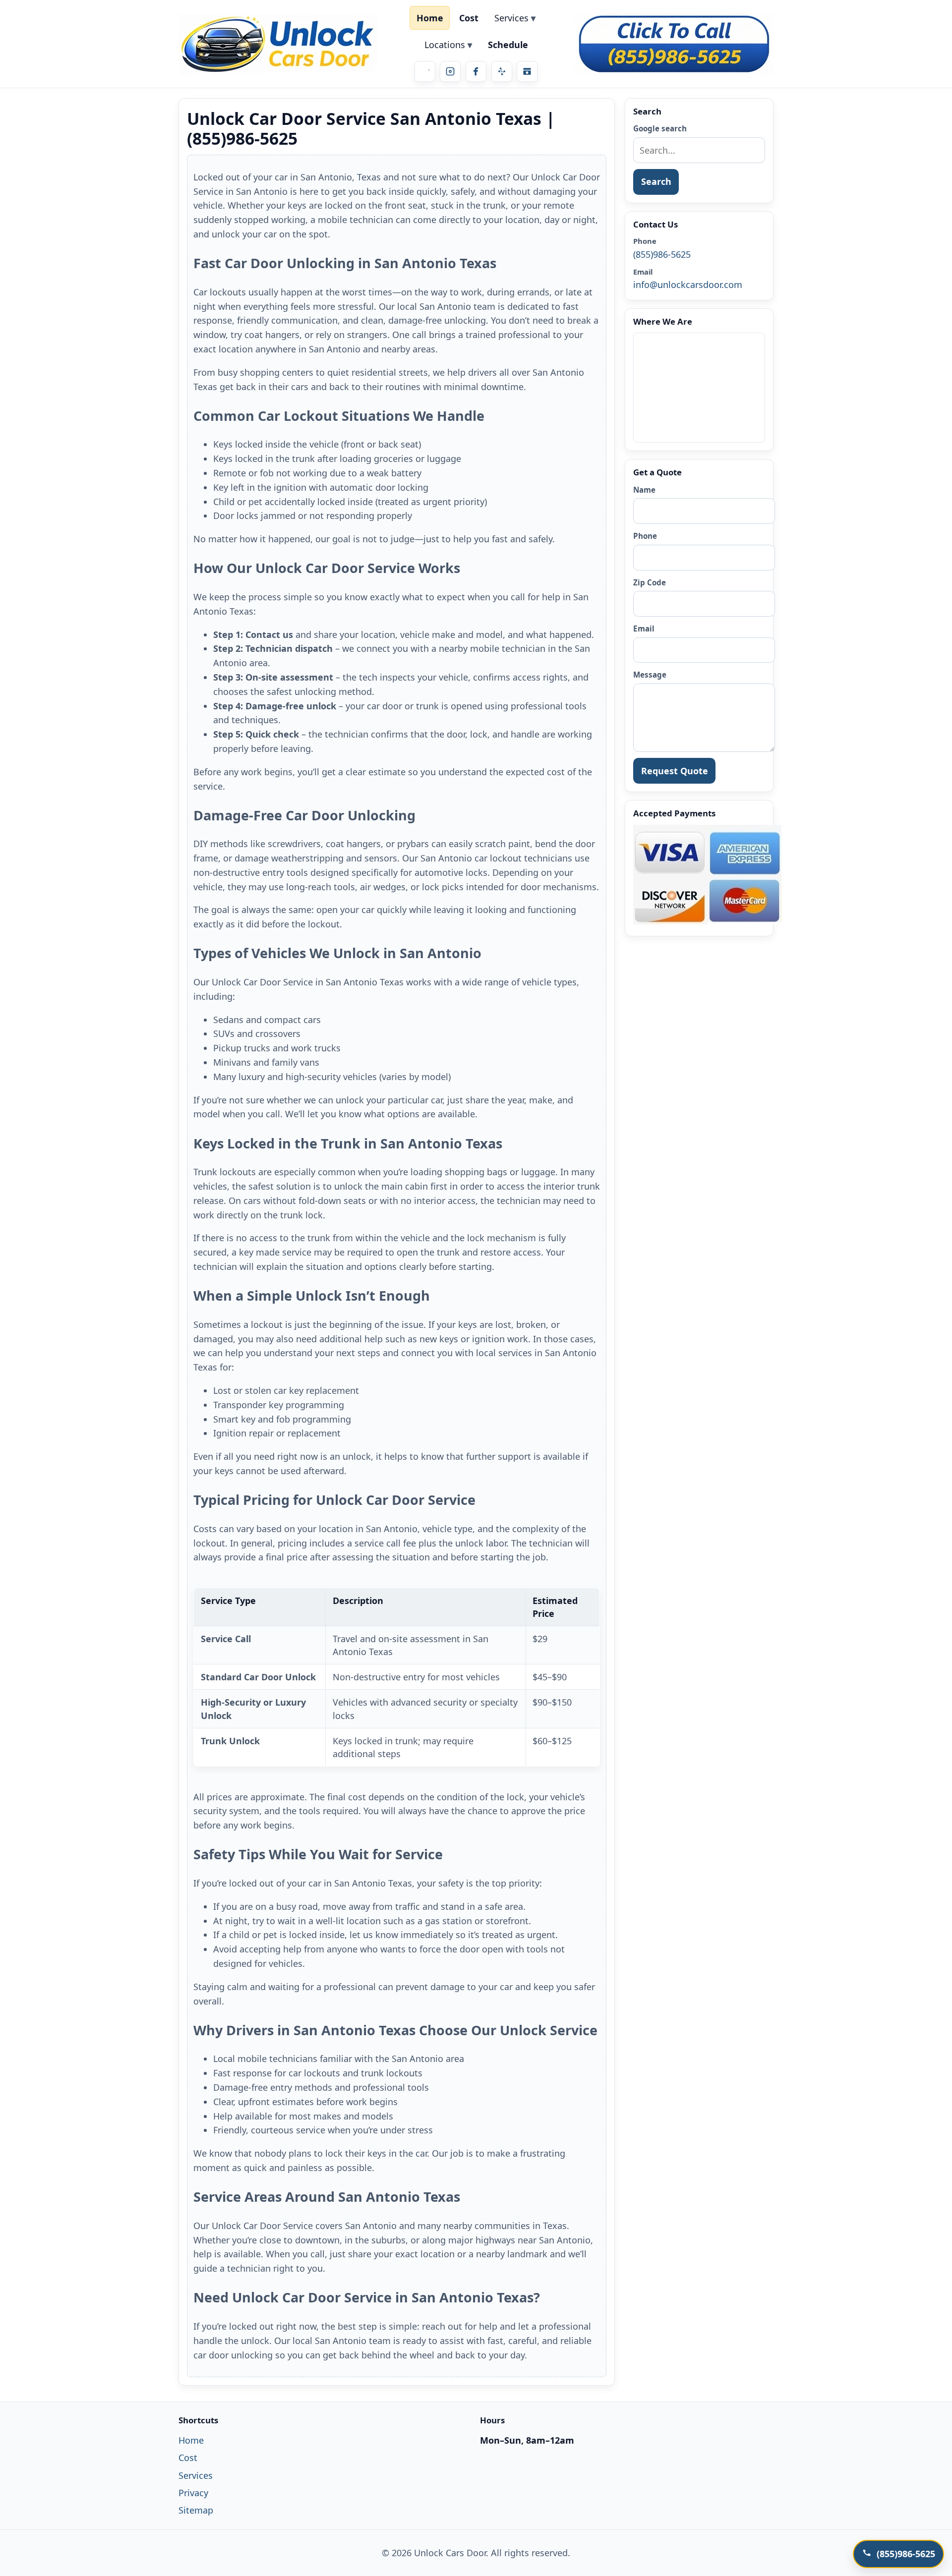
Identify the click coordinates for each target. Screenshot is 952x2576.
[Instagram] (450, 71)
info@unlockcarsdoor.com (688, 285)
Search (656, 181)
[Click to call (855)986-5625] (674, 44)
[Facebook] (476, 71)
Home (430, 18)
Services (511, 18)
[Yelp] (502, 71)
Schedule (508, 45)
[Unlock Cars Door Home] (278, 44)
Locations (445, 45)
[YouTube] (425, 71)
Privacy (193, 2493)
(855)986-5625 (662, 254)
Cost (469, 18)
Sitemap (196, 2510)
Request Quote (675, 771)
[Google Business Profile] (527, 71)
